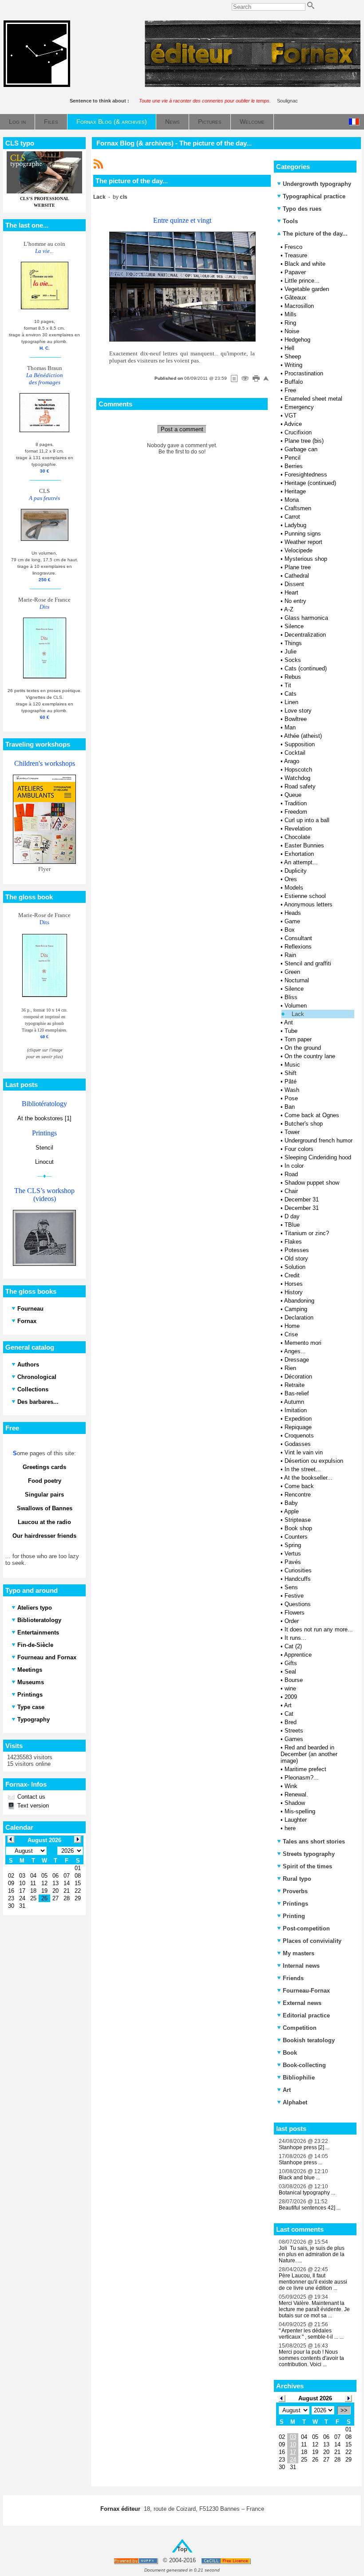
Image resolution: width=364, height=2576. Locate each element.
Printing (294, 1916)
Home (292, 1326)
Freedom (296, 812)
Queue (293, 795)
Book (290, 2053)
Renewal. (296, 1794)
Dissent (294, 584)
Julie (291, 652)
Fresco (293, 247)
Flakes (293, 1242)
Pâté (291, 1081)
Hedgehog (297, 340)
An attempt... (301, 862)
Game (292, 921)
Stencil (44, 1148)
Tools (290, 221)
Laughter (296, 1820)
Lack (298, 1014)
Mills (291, 314)
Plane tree (298, 567)
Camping (296, 1309)
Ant (289, 1022)
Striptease (298, 1520)
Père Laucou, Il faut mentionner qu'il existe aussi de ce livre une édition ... (313, 2282)
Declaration (299, 1318)
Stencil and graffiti (308, 963)
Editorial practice (306, 2015)
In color (294, 1166)
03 (293, 2437)
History (294, 1292)
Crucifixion (298, 432)
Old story (296, 1258)
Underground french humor (318, 1140)
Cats (291, 694)
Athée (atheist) (303, 736)
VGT (291, 416)
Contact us (30, 1797)
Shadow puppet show (312, 1183)
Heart (291, 593)
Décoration (298, 1377)
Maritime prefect (305, 1769)
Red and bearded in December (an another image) (309, 1754)
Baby (291, 1503)
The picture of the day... (314, 234)
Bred (291, 1722)
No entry (295, 601)
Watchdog (297, 778)
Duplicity (296, 871)
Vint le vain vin (304, 1452)
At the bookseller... (308, 1478)
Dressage (297, 1360)
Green (292, 972)
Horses (294, 1284)
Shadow (295, 1803)
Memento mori (303, 1343)
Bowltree (296, 719)
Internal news (301, 1966)
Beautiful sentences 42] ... (310, 2208)
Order (292, 1621)
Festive (294, 1596)
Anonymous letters (308, 904)
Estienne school (305, 896)
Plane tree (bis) (304, 441)
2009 (291, 1697)
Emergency (299, 407)
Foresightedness (306, 475)
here (290, 1828)
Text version (32, 1806)
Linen (291, 702)
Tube (291, 1031)
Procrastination (304, 373)
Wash (292, 1090)
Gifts (291, 1663)
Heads (293, 913)
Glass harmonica (306, 618)
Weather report (303, 542)
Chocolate (297, 837)
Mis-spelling (300, 1811)
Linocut (44, 1162)
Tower (292, 1132)
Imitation (296, 1410)
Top (182, 2549)
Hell (289, 348)
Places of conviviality (312, 1941)
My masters (299, 1953)
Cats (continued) (306, 668)
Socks (293, 660)
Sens (291, 1587)
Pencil (293, 458)
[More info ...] (227, 2561)
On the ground (303, 1048)
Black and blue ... (299, 2178)
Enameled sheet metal (313, 399)
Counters (296, 1537)
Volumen (296, 1006)
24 (293, 2460)
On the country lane (310, 1056)
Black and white (305, 264)
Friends (293, 1978)
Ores (291, 879)
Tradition (296, 803)
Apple (291, 1511)
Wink (291, 1786)
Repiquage (298, 1427)
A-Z (289, 609)
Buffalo (294, 382)
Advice (293, 424)
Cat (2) (293, 1646)
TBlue (292, 1225)
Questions (298, 1604)
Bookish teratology (309, 2040)
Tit (288, 685)
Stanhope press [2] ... (304, 2147)
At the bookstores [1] (44, 1118)
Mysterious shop (306, 559)
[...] (253, 85)
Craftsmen (298, 508)
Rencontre (298, 1495)
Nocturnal (297, 980)
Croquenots (299, 1436)
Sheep (293, 356)
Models (294, 888)
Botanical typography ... (307, 2193)
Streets (294, 1731)
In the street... (303, 1469)
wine (290, 1688)
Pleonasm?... (302, 1778)
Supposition (300, 744)
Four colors (299, 1149)
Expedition (298, 1419)
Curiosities (298, 1570)
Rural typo (297, 1879)
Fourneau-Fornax (306, 1991)
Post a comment (182, 429)
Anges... (295, 1351)
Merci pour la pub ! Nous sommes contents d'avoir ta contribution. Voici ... (311, 2358)
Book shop (298, 1528)
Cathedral (297, 576)
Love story (298, 711)
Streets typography (309, 1854)
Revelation (298, 829)
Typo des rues (302, 209)
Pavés (293, 1562)
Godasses (298, 1444)
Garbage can (301, 449)
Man (290, 727)
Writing (293, 365)
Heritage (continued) (310, 483)
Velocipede (299, 550)
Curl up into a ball (307, 820)
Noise (292, 331)
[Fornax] (37, 85)
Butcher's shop (304, 1124)
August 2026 (315, 2398)
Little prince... (302, 281)
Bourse (294, 1680)
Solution (295, 1267)
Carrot (292, 517)
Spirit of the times (307, 1866)
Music (292, 1065)
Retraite (295, 1385)
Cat (289, 1714)
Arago (292, 761)
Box (290, 930)
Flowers (295, 1613)
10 (293, 2444)
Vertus (293, 1554)
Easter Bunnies (304, 845)
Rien (290, 1368)
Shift (291, 1073)
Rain (290, 955)
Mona (292, 500)
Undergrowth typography (317, 184)
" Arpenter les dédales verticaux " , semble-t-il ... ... (311, 2334)
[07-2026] (282, 2398)
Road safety (300, 786)
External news (302, 2003)
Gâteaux (295, 297)
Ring (290, 323)
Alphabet (295, 2102)
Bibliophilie (299, 2078)
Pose (291, 1098)
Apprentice (298, 1655)
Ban (290, 1107)
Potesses (297, 1250)
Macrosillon (299, 306)
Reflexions (298, 947)
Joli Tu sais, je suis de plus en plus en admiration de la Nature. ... (312, 2254)
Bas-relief (297, 1393)
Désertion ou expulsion (314, 1461)
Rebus (293, 677)
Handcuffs (298, 1579)
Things (293, 643)
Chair (291, 1191)
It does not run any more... (319, 1629)
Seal (290, 1672)
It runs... (295, 1638)
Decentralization (305, 635)
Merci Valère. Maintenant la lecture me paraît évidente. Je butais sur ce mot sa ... (314, 2309)
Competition (300, 2028)
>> (344, 2410)
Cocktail (295, 753)
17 (293, 2452)
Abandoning (299, 1301)
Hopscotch (298, 770)
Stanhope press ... (301, 2162)
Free (290, 390)
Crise (291, 1334)
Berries (294, 466)
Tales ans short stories (314, 1841)
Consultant (298, 938)
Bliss (291, 997)
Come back (299, 1486)
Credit (292, 1275)
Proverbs (295, 1891)
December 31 (302, 1199)
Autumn (294, 1402)
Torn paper (298, 1039)
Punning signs (303, 534)
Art (288, 1705)
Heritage (295, 491)
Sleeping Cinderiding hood (318, 1157)
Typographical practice (314, 196)
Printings (295, 1904)
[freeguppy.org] (136, 2561)
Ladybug (295, 525)
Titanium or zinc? (307, 1233)
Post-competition (306, 1928)
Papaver (295, 272)
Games (294, 1739)
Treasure (296, 255)
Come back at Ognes (312, 1115)
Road (291, 1174)
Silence (294, 626)
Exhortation (299, 854)
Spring (293, 1545)
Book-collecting (304, 2065)
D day (292, 1216)
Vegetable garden (307, 289)
